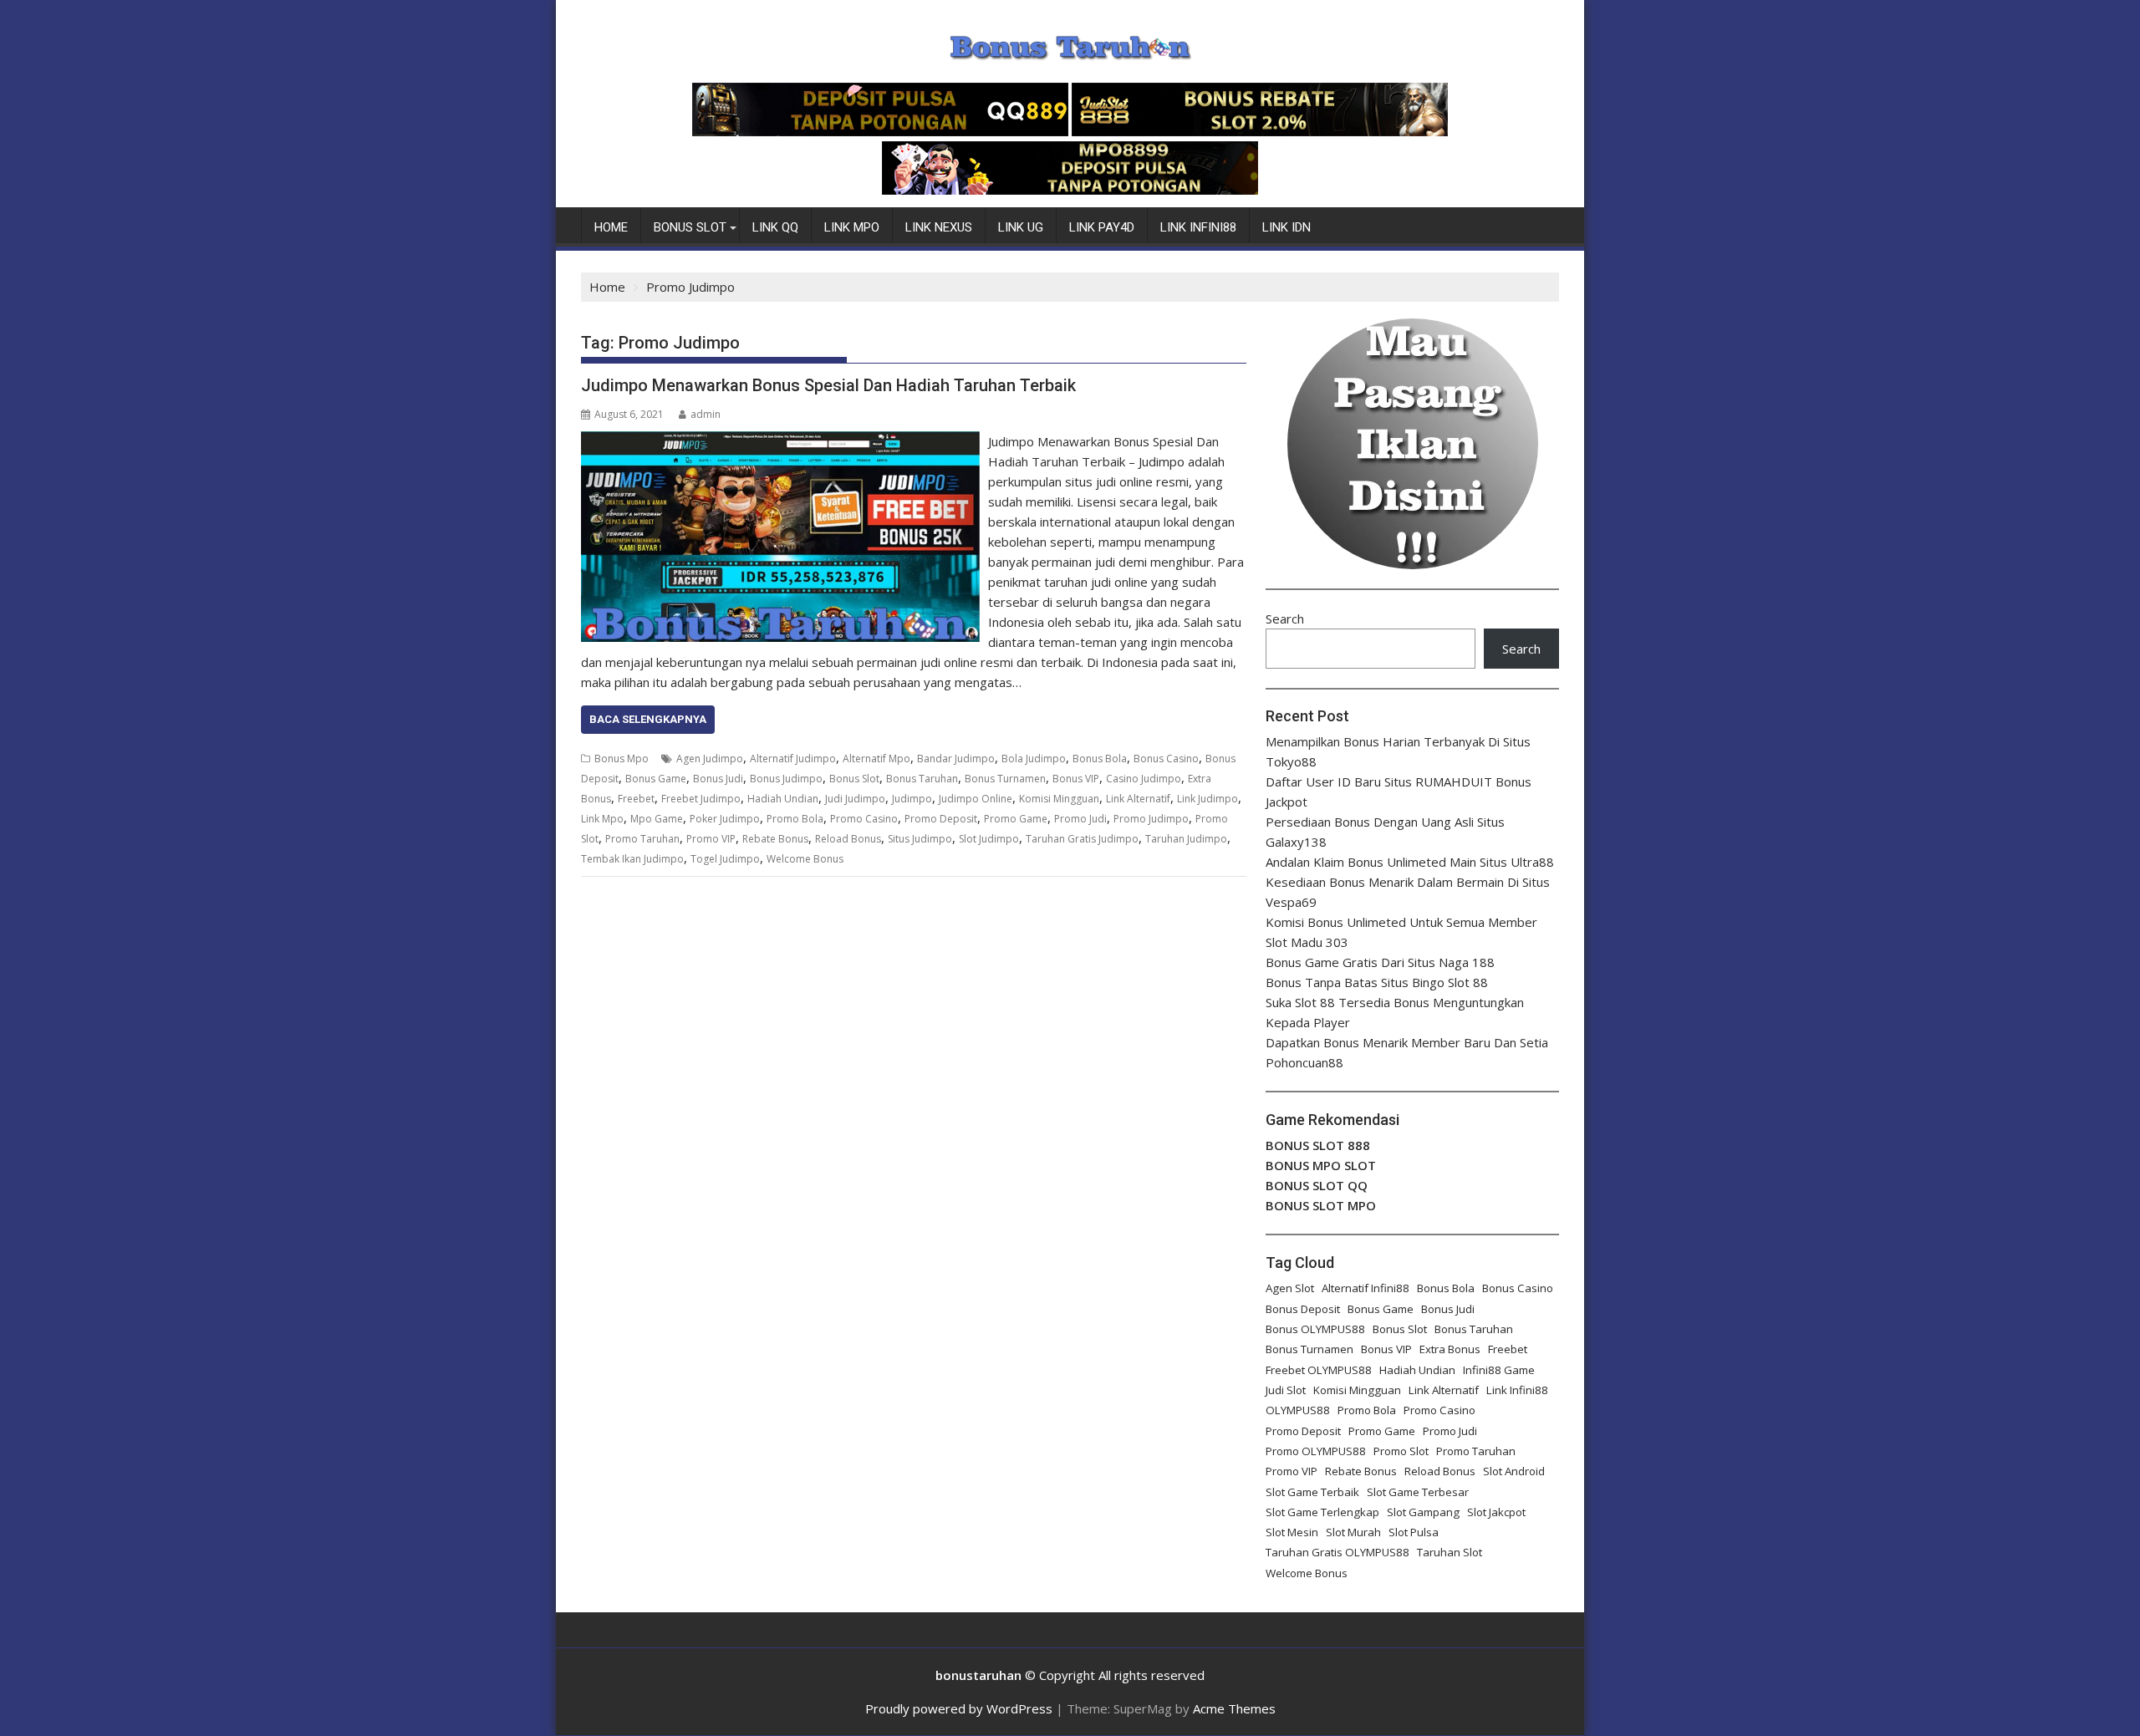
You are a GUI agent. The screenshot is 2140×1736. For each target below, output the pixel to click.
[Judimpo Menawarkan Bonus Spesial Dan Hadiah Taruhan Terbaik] (780, 441)
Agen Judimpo (710, 759)
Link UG (1021, 227)
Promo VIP (711, 839)
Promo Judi (1080, 819)
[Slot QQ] (880, 131)
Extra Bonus (1450, 1349)
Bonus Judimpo (786, 779)
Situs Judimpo (920, 839)
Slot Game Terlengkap (1322, 1512)
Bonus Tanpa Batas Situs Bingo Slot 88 (1377, 982)
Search (1285, 619)
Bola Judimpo (1034, 759)
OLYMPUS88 (1298, 1410)
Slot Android (1514, 1471)
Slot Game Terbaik (1312, 1492)
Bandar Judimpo (956, 759)
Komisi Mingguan (1059, 799)
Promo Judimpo (1151, 819)
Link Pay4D (1102, 227)
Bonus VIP (1076, 779)
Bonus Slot (690, 227)
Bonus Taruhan (922, 779)
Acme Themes (1234, 1708)
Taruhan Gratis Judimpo (1082, 839)
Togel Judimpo (725, 859)
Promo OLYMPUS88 (1316, 1451)
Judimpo (912, 799)
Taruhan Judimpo (1186, 839)
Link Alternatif (1138, 799)
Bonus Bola (1100, 759)
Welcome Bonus (805, 859)
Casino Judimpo (1144, 779)
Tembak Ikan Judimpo (632, 859)
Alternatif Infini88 (1366, 1288)
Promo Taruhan (642, 839)
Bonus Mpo (622, 759)
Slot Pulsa (1414, 1532)
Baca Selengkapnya (648, 719)
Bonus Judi (718, 779)
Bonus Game (656, 779)
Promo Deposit (941, 819)
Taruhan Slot (1450, 1552)
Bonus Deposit (1303, 1309)
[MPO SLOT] (1070, 190)
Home (611, 227)
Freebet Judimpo (701, 799)
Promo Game (1016, 819)
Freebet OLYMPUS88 (1319, 1370)
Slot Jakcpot (1496, 1512)
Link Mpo (852, 227)
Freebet (636, 799)
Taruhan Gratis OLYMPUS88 (1337, 1552)
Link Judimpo (1208, 799)
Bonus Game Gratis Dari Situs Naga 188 (1380, 962)
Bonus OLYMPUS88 (1315, 1329)
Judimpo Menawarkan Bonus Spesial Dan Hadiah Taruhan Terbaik (828, 385)
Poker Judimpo (725, 819)
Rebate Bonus (775, 839)
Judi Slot (1286, 1390)
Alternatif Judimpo (793, 759)
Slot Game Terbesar (1418, 1492)
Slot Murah (1353, 1532)
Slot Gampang (1423, 1512)
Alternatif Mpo (876, 759)
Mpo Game (657, 819)
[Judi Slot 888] (1260, 131)
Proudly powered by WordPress (959, 1708)
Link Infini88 (1198, 227)
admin (706, 414)
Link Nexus (939, 227)
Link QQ (775, 227)
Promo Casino (864, 819)
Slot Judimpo (989, 839)
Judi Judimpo (855, 799)
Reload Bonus (848, 839)
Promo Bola (795, 819)
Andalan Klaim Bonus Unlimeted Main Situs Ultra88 (1410, 862)
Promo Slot (1401, 1451)
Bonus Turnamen (1005, 779)
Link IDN (1287, 227)
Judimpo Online (976, 799)
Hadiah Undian (783, 799)
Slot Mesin (1292, 1532)
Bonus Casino (1166, 759)
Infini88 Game (1499, 1370)
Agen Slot (1290, 1288)
